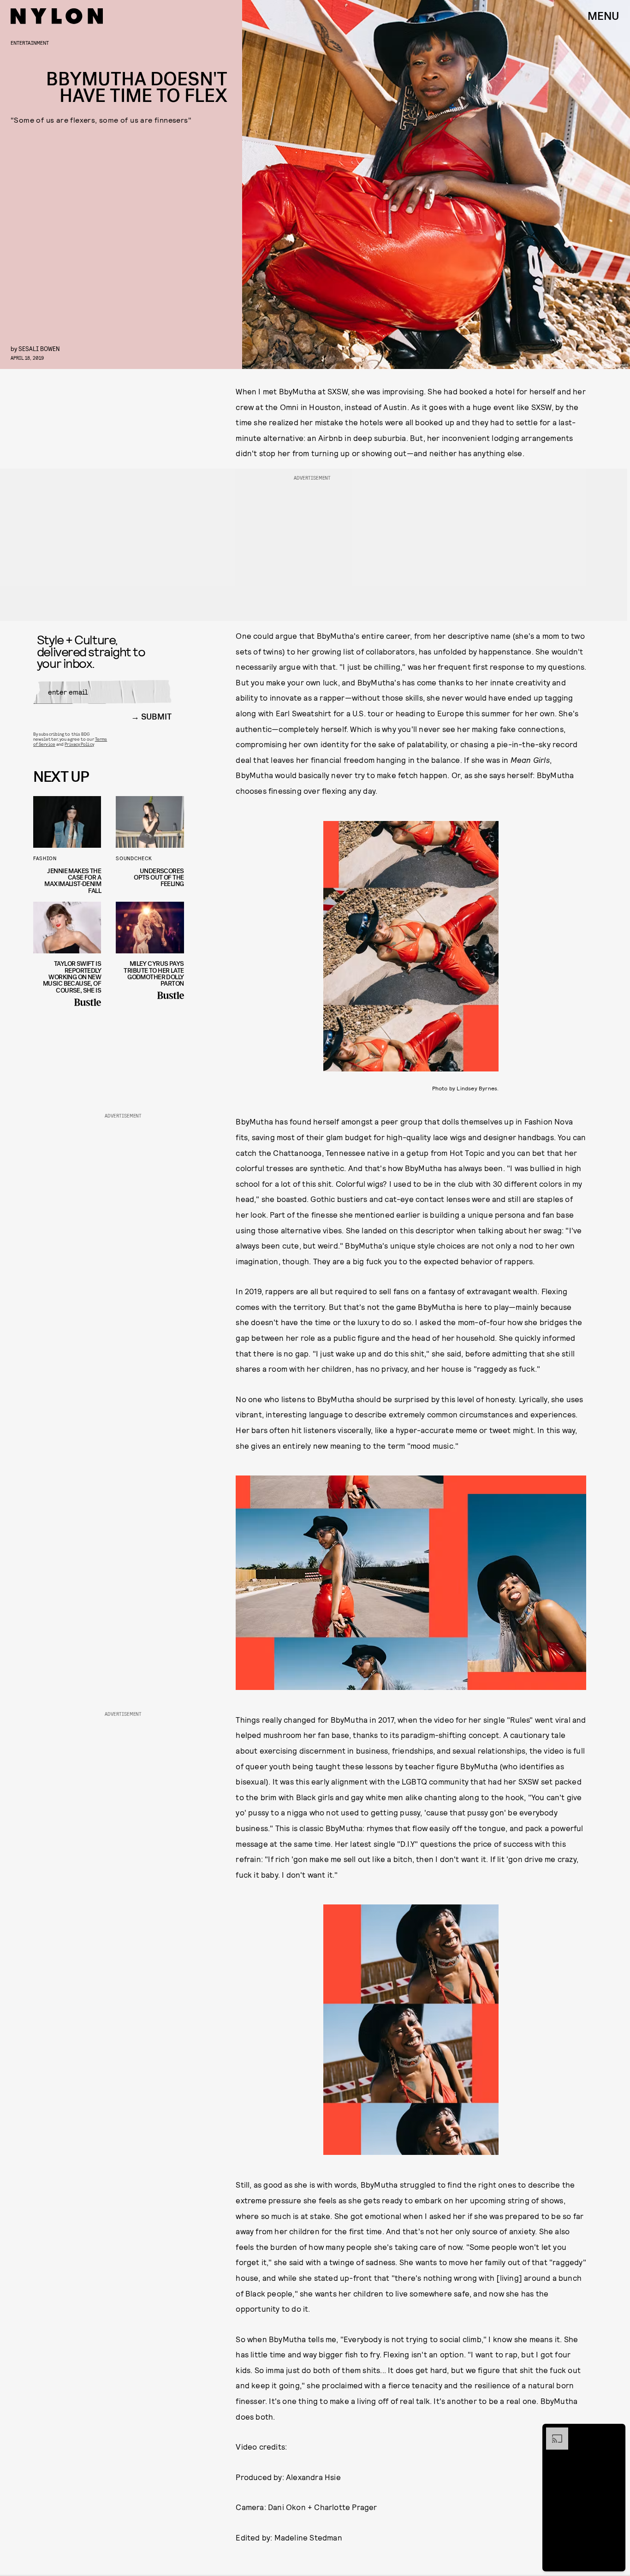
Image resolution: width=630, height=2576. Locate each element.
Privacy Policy (79, 744)
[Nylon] (57, 16)
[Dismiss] (615, 2432)
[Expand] (553, 2432)
